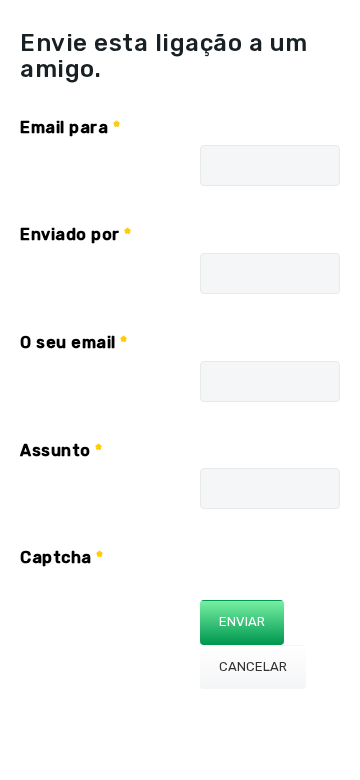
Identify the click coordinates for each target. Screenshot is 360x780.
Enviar (242, 621)
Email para (70, 127)
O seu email (74, 342)
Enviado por (76, 234)
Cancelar (253, 666)
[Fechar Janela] (118, 69)
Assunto (61, 450)
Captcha (62, 557)
